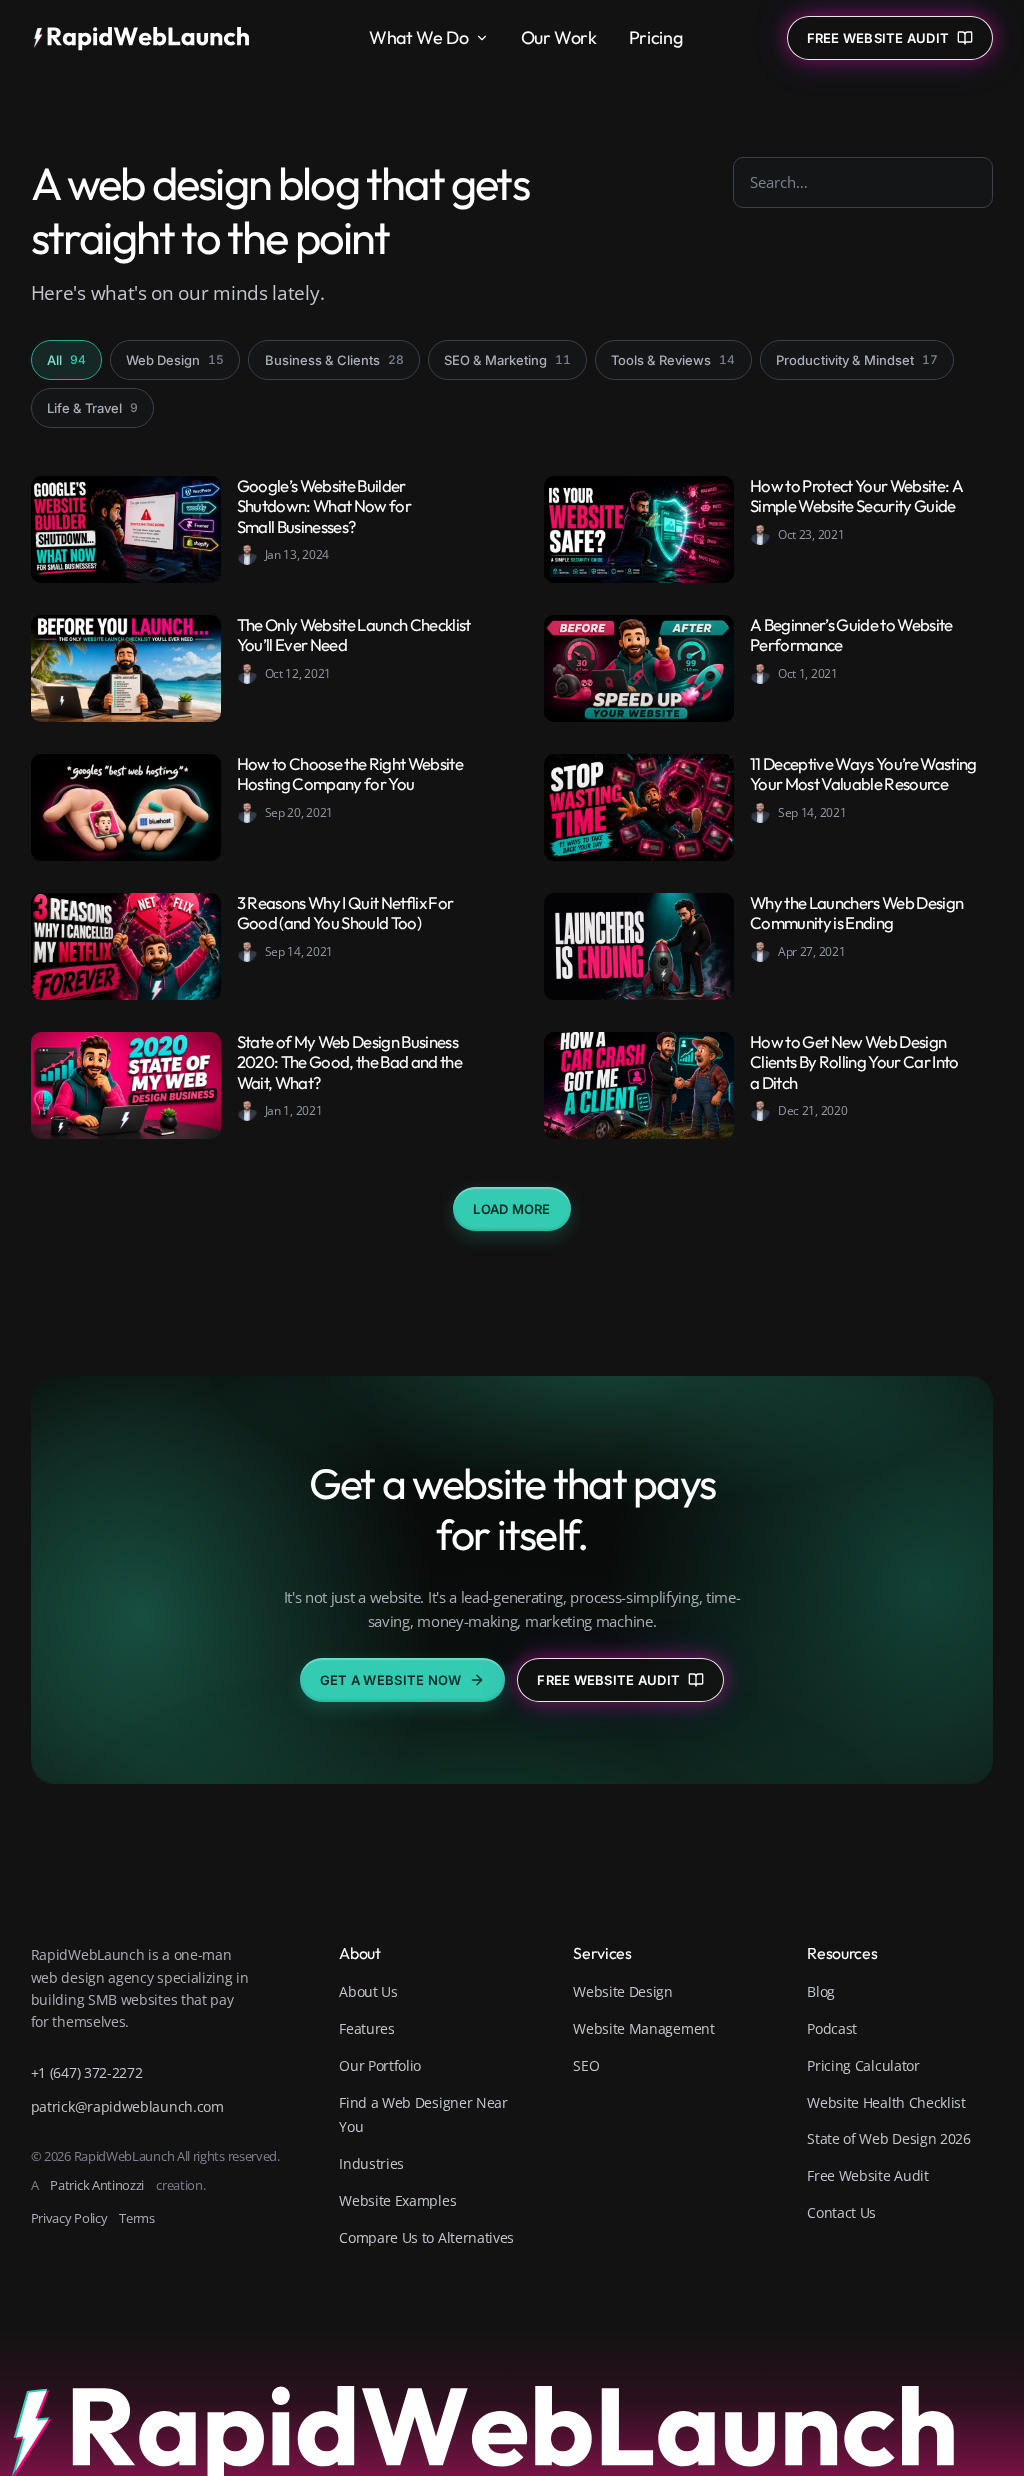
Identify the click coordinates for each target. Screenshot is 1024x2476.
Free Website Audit (608, 1680)
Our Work (559, 37)
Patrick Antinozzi (97, 2185)
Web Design (175, 360)
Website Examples (397, 2200)
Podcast (832, 2028)
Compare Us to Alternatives (426, 2237)
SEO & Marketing (507, 360)
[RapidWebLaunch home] (148, 38)
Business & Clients (334, 360)
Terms (136, 2218)
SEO (586, 2065)
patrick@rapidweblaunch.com (127, 2106)
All (66, 360)
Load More (511, 1209)
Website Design (623, 1991)
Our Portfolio (380, 2065)
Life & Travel (92, 408)
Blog (821, 1991)
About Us (368, 1991)
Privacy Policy (69, 2218)
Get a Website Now (390, 1680)
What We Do (418, 37)
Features (367, 2028)
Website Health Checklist (886, 2102)
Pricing (655, 37)
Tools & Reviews (673, 360)
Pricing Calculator (863, 2065)
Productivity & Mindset (857, 360)
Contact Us (841, 2212)
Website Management (643, 2028)
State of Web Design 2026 (889, 2138)
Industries (371, 2163)
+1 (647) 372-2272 (87, 2072)
